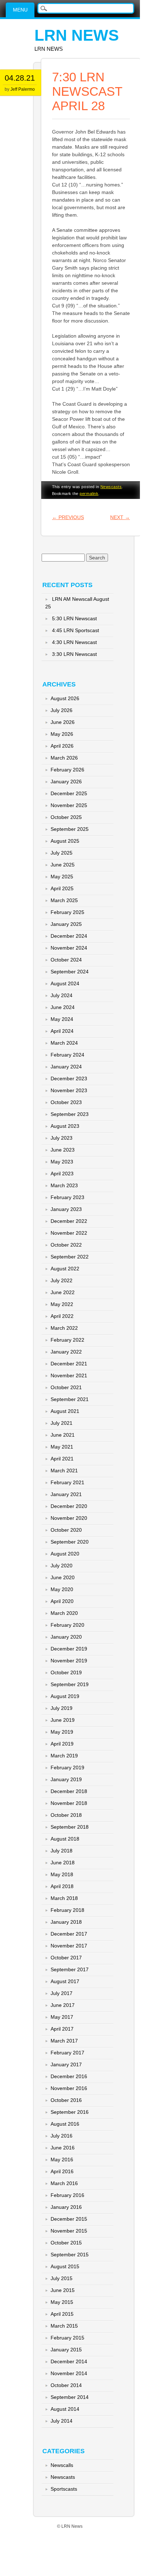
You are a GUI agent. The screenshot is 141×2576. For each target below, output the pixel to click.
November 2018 (69, 1803)
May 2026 (62, 734)
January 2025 (66, 924)
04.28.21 (20, 78)
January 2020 (66, 1637)
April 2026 (62, 746)
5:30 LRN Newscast (74, 618)
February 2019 (67, 1767)
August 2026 (65, 698)
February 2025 (67, 912)
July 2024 (62, 995)
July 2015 (62, 2278)
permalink (89, 494)
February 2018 (67, 1910)
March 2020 (64, 1613)
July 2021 (62, 1423)
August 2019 (65, 1696)
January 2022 (66, 1352)
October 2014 (66, 2385)
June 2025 (63, 865)
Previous (68, 517)
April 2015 (62, 2314)
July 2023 (62, 1138)
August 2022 (65, 1269)
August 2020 (65, 1554)
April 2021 (62, 1459)
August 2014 (65, 2409)
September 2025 (70, 829)
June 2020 (63, 1577)
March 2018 (64, 1898)
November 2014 (69, 2373)
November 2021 (69, 1375)
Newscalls (62, 2465)
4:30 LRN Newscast (74, 642)
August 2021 (65, 1411)
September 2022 (70, 1257)
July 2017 (62, 1993)
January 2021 (66, 1494)
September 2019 (70, 1684)
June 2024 (63, 1007)
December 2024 (69, 936)
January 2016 (66, 2207)
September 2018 (70, 1827)
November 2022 (69, 1233)
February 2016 (67, 2195)
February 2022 (67, 1340)
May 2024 (62, 1019)
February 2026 (67, 770)
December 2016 (69, 2076)
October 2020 (66, 1530)
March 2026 (64, 758)
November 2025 (69, 805)
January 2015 (66, 2350)
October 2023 (66, 1102)
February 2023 (67, 1197)
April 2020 (62, 1601)
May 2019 (62, 1732)
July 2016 (62, 2136)
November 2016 (69, 2088)
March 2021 (64, 1471)
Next (120, 517)
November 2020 (69, 1518)
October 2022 (66, 1245)
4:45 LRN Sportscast (76, 630)
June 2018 (63, 1863)
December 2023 (69, 1078)
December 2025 (69, 793)
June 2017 (63, 2005)
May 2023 (62, 1162)
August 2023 (65, 1126)
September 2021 (70, 1399)
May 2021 (62, 1447)
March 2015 (64, 2326)
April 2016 (62, 2171)
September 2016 (70, 2112)
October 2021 (66, 1387)
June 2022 (63, 1292)
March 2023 (64, 1185)
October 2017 (66, 1958)
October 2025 (66, 817)
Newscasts (111, 487)
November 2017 (69, 1946)
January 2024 (66, 1067)
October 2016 (66, 2100)
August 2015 (65, 2266)
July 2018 (62, 1851)
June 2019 (63, 1720)
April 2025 (62, 888)
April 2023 (62, 1174)
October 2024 (66, 960)
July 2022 (62, 1280)
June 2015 (63, 2290)
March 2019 (64, 1756)
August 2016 (65, 2124)
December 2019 (69, 1649)
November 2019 (69, 1661)
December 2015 (69, 2219)
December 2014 (69, 2361)
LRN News (77, 35)
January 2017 (66, 2064)
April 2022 (62, 1316)
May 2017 (62, 2017)
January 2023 (66, 1209)
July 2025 (62, 853)
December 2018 (69, 1791)
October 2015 (66, 2243)
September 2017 (70, 1969)
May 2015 (62, 2302)
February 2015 (67, 2338)
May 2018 (62, 1874)
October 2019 (66, 1672)
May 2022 (62, 1304)
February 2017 (67, 2053)
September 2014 (70, 2397)
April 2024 (62, 1031)
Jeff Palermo (23, 89)
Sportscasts (64, 2489)
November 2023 (69, 1090)
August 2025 (65, 841)
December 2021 (69, 1364)
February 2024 (67, 1055)
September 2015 (70, 2255)
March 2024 (64, 1043)
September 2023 (70, 1114)
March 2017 (64, 2041)
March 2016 (64, 2183)
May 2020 (62, 1589)
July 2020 (62, 1566)
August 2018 (65, 1839)
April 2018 (62, 1886)
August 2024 (65, 983)
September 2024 (70, 972)
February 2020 (67, 1625)
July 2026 (62, 710)
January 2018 (66, 1922)
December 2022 (69, 1221)
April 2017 (62, 2029)
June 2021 (63, 1435)
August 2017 (65, 1981)
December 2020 (69, 1506)
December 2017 (69, 1934)
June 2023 (63, 1150)
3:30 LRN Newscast (74, 654)
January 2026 (66, 782)
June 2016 (63, 2148)
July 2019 (62, 1708)
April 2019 (62, 1744)
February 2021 (67, 1482)
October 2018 (66, 1815)
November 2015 (69, 2231)
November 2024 (69, 948)
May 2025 (62, 877)
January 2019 (66, 1779)
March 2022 (64, 1328)
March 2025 (64, 900)
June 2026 (63, 722)
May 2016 (62, 2160)
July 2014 (62, 2421)
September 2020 (70, 1542)
